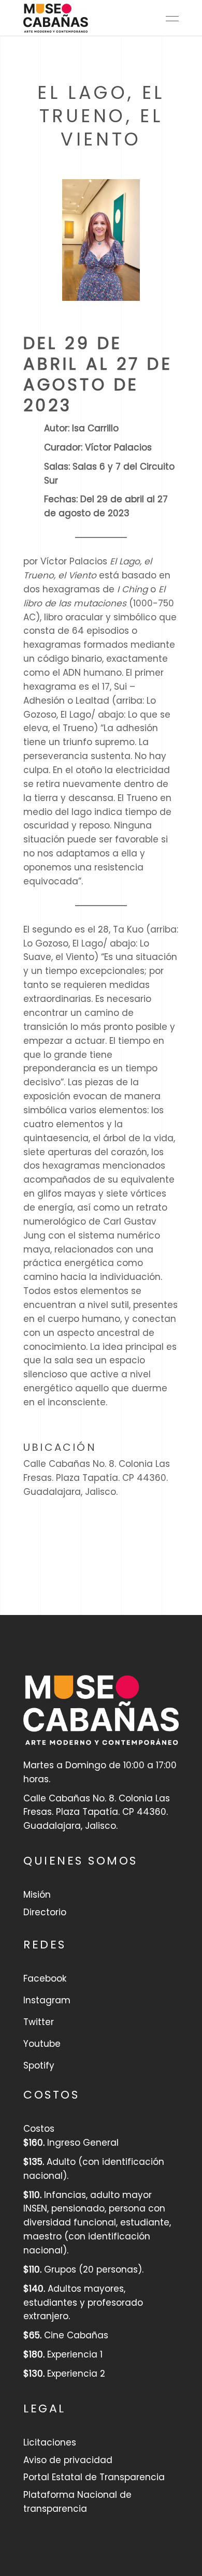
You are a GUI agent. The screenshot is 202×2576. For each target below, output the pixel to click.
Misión (37, 1895)
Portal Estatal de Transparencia (94, 2477)
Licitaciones (50, 2442)
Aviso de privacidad (68, 2460)
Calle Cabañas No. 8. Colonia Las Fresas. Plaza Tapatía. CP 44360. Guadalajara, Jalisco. (97, 1478)
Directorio (45, 1912)
